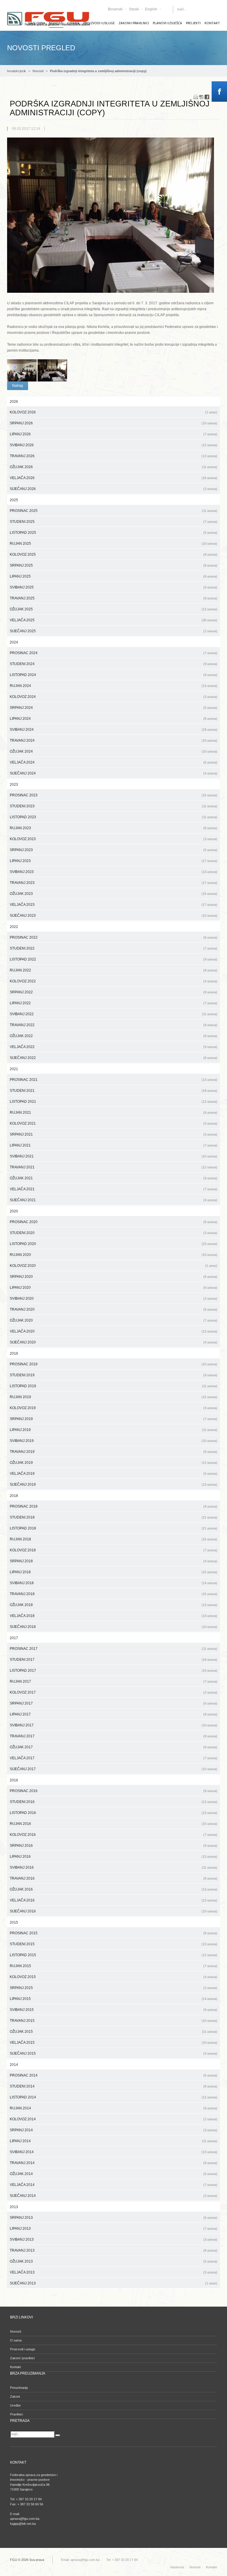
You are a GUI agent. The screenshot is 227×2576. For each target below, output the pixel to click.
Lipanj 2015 (113, 1999)
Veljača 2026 (113, 478)
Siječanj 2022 (113, 1058)
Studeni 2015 (113, 1944)
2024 (14, 642)
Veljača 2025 (113, 620)
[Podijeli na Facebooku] (207, 97)
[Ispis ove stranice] (196, 97)
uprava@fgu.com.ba (85, 2560)
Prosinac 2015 (113, 1933)
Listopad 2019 (113, 1386)
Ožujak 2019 (113, 1463)
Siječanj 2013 (113, 2283)
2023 (14, 785)
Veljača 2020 (113, 1331)
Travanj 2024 (113, 740)
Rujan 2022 (113, 970)
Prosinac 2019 (113, 1364)
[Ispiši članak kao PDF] (201, 97)
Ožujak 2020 (113, 1320)
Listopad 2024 (113, 675)
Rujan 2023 (113, 828)
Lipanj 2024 (113, 719)
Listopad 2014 (113, 2097)
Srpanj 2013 (113, 2218)
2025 (14, 500)
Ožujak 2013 (113, 2261)
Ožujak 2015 (113, 2032)
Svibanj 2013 (113, 2239)
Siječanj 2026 (113, 489)
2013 (14, 2207)
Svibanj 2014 (113, 2152)
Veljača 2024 (113, 762)
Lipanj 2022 (113, 1003)
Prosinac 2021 (113, 1080)
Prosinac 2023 (113, 795)
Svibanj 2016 (113, 1867)
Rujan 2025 (113, 544)
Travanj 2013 (113, 2250)
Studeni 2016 (113, 1802)
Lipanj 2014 (113, 2141)
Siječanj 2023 (113, 916)
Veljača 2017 (113, 1758)
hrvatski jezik (17, 71)
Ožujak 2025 (113, 609)
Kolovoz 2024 (113, 697)
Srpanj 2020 (113, 1277)
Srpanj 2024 (113, 708)
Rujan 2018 (113, 1539)
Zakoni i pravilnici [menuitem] (134, 23)
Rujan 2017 (113, 1681)
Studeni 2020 (113, 1233)
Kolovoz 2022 (113, 981)
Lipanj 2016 (113, 1857)
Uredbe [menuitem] (15, 2405)
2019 (14, 1354)
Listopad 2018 (113, 1528)
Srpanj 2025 (113, 565)
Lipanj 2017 (113, 1714)
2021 (14, 1069)
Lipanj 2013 (113, 2229)
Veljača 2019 (113, 1474)
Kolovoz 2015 (113, 1977)
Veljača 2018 (113, 1616)
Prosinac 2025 (113, 511)
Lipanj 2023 (113, 861)
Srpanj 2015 (113, 1988)
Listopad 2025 (113, 533)
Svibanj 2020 (113, 1298)
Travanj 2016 (113, 1878)
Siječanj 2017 (113, 1769)
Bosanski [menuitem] (115, 9)
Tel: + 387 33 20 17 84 (122, 2560)
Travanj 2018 (113, 1594)
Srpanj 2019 (113, 1419)
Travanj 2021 (113, 1167)
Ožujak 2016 (113, 1889)
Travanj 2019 (113, 1452)
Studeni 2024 (113, 664)
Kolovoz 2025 (113, 554)
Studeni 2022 (113, 948)
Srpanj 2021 (113, 1134)
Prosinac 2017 (113, 1649)
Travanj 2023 (113, 883)
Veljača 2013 (113, 2272)
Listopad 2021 (113, 1102)
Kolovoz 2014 (113, 2119)
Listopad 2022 (113, 959)
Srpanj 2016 (113, 1846)
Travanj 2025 (113, 598)
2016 (14, 1780)
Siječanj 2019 (113, 1485)
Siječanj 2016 (113, 1911)
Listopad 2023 (113, 817)
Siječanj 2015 (113, 2053)
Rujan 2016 (113, 1824)
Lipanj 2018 (113, 1572)
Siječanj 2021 (113, 1200)
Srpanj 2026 (113, 423)
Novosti (38, 71)
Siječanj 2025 (113, 631)
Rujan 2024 (113, 686)
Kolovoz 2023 (113, 839)
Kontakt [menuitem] (212, 23)
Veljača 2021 (113, 1189)
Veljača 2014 (113, 2185)
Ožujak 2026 (113, 467)
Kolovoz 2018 (113, 1550)
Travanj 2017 (113, 1736)
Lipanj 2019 (113, 1430)
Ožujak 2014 (113, 2174)
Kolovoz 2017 (113, 1692)
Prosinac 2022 (113, 937)
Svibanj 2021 (113, 1156)
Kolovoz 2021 (113, 1123)
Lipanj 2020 (113, 1288)
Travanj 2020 (113, 1309)
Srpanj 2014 (113, 2130)
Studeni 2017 (113, 1660)
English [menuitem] (151, 9)
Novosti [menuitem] (16, 2331)
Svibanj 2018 (113, 1583)
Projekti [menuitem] (193, 23)
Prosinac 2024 (113, 653)
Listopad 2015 (113, 1955)
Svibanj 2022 (113, 1014)
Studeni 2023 (113, 806)
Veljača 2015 (113, 2043)
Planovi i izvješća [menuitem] (167, 23)
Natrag (18, 386)
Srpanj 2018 (113, 1561)
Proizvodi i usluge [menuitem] (99, 23)
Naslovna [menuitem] (177, 2567)
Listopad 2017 (113, 1671)
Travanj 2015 (113, 2021)
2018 (14, 1496)
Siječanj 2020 (113, 1342)
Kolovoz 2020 (113, 1266)
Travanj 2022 (113, 1025)
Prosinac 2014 (113, 2075)
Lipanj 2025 (113, 576)
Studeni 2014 (113, 2086)
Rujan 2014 (113, 2108)
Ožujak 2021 (113, 1178)
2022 (14, 927)
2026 (14, 402)
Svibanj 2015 (113, 2010)
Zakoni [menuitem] (15, 2396)
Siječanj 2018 (113, 1627)
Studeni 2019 (113, 1375)
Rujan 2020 (113, 1255)
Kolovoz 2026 (113, 412)
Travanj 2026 (113, 456)
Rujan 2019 (113, 1397)
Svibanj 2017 (113, 1725)
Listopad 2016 (113, 1813)
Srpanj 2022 (113, 992)
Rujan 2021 (113, 1112)
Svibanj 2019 (113, 1441)
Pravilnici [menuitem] (16, 2414)
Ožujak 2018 (113, 1605)
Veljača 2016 (113, 1900)
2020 (14, 1211)
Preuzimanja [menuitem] (19, 2388)
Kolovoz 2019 (113, 1408)
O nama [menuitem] (16, 2340)
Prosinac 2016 (113, 1791)
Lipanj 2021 (113, 1145)
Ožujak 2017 (113, 1747)
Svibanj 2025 (113, 587)
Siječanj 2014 (113, 2196)
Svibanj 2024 (113, 730)
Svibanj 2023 (113, 872)
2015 (14, 1922)
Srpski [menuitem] (134, 9)
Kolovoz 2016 (113, 1835)
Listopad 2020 (113, 1244)
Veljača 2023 (113, 905)
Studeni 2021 (113, 1091)
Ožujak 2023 (113, 894)
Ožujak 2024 (113, 751)
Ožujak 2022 (113, 1036)
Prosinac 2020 (113, 1222)
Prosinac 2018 (113, 1506)
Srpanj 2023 (113, 850)
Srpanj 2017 (113, 1703)
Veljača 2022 (113, 1047)
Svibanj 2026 (113, 445)
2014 (14, 2065)
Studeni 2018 (113, 1517)
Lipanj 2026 (113, 434)
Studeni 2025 (113, 522)
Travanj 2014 (113, 2163)
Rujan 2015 (113, 1966)
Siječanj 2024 (113, 773)
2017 (14, 1638)
